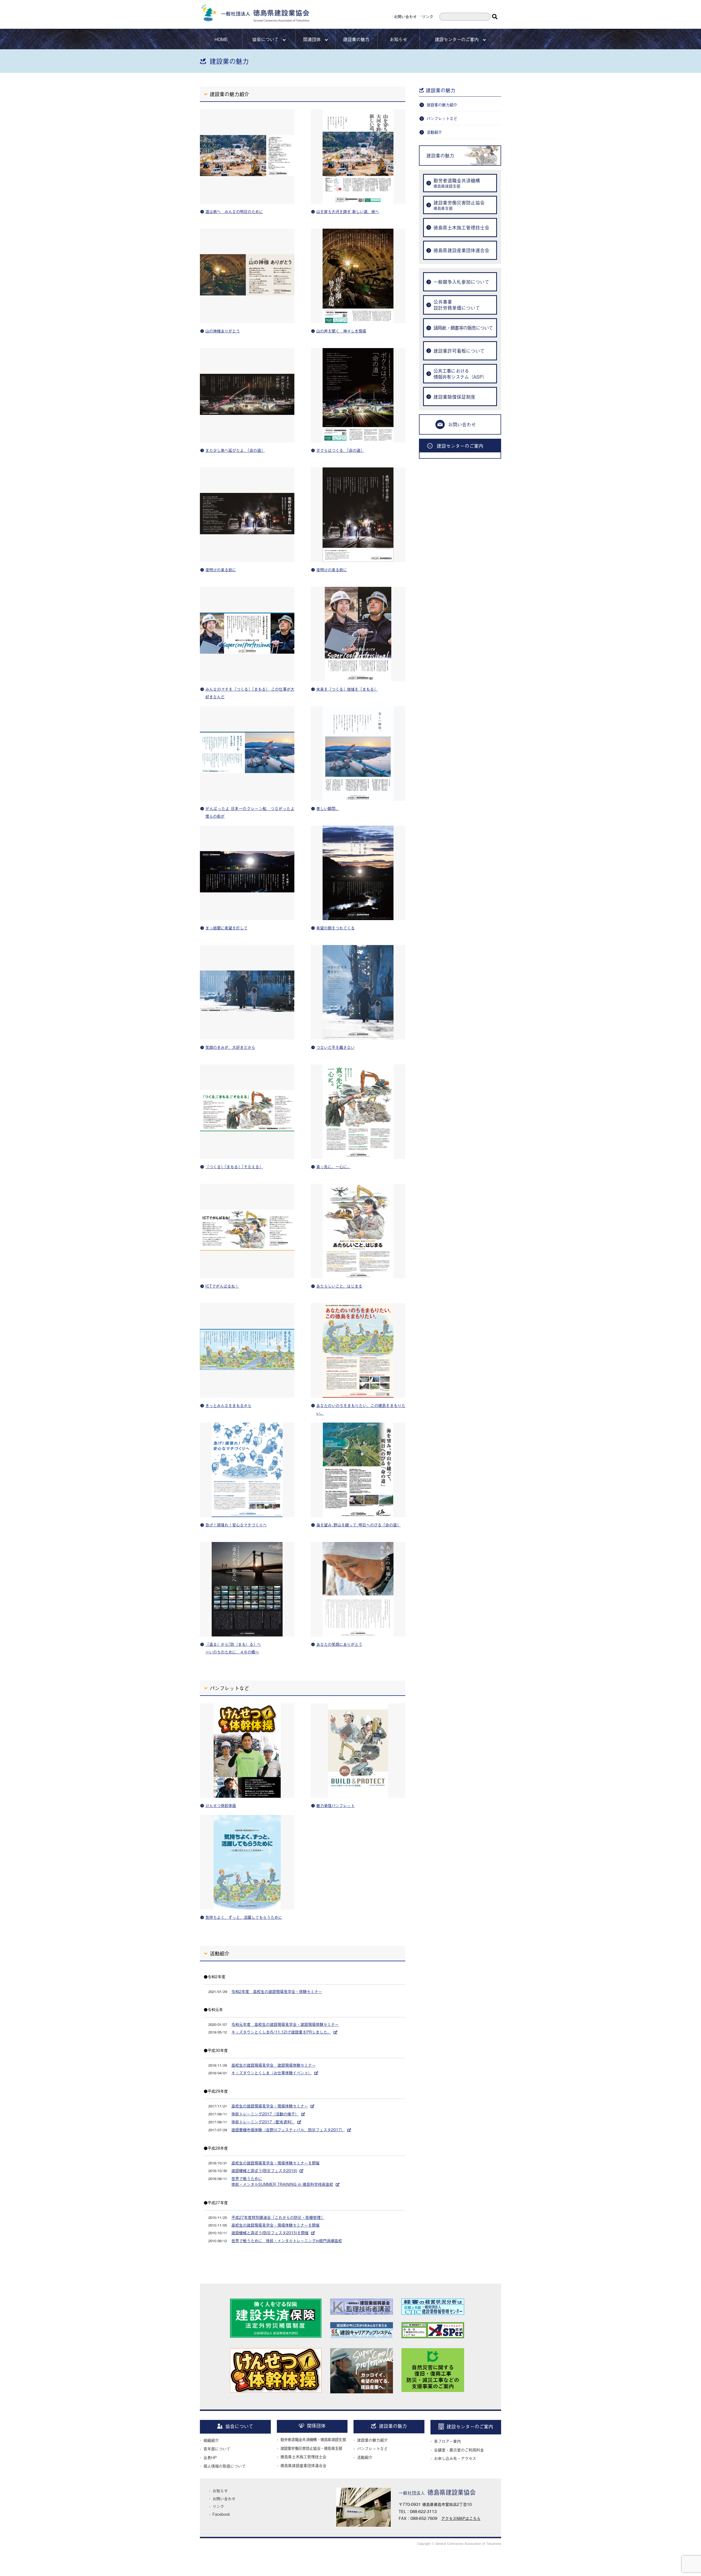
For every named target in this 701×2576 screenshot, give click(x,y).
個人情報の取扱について (225, 2466)
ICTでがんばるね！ (222, 1286)
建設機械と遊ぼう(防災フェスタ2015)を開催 (270, 2232)
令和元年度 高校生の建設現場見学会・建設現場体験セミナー (285, 2024)
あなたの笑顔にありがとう (339, 1644)
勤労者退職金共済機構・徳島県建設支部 (313, 2439)
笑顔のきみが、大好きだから (230, 1047)
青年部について (217, 2449)
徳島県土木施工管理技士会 (303, 2456)
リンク (427, 16)
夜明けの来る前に (221, 569)
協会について (265, 39)
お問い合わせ (405, 16)
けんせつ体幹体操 (221, 1805)
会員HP (210, 2457)
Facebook (221, 2514)
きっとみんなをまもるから (228, 1405)
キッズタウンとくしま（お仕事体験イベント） (272, 2073)
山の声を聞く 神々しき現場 (341, 331)
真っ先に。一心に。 (334, 1166)
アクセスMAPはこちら (461, 2518)
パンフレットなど (442, 118)
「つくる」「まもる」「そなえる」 (234, 1166)
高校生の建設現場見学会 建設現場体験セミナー (274, 2065)
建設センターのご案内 (457, 39)
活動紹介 (434, 132)
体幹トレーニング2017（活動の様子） (265, 2114)
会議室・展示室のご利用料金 (459, 2450)
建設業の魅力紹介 (442, 104)
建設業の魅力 (356, 39)
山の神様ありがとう (223, 331)
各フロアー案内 (447, 2441)
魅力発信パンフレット (335, 1805)
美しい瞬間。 (328, 808)
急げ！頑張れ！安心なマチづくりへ (236, 1525)
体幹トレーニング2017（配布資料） (263, 2122)
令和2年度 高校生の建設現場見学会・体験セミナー (277, 1991)
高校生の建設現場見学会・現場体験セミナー (270, 2106)
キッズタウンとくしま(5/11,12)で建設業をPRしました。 (281, 2032)
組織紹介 (211, 2440)
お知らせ (398, 39)
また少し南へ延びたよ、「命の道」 (235, 450)
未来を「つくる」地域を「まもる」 (347, 689)
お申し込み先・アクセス (455, 2458)
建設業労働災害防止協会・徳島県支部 (311, 2448)
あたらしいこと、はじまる (339, 1286)
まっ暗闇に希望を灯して (226, 928)
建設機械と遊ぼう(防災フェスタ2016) (264, 2170)
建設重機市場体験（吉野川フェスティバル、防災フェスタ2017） (288, 2130)
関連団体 (312, 39)
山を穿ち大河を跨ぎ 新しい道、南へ (348, 211)
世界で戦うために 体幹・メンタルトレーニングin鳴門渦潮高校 (287, 2240)
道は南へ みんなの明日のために (234, 211)
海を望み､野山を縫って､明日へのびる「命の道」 (358, 1525)
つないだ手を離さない (335, 1047)
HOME (221, 39)
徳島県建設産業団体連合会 (303, 2465)
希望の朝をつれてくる (335, 928)
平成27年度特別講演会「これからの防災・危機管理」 (278, 2217)
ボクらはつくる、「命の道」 (340, 450)
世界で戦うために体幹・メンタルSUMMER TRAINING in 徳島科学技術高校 (282, 2181)
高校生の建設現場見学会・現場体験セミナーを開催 (275, 2163)
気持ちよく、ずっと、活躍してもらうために (244, 1917)
